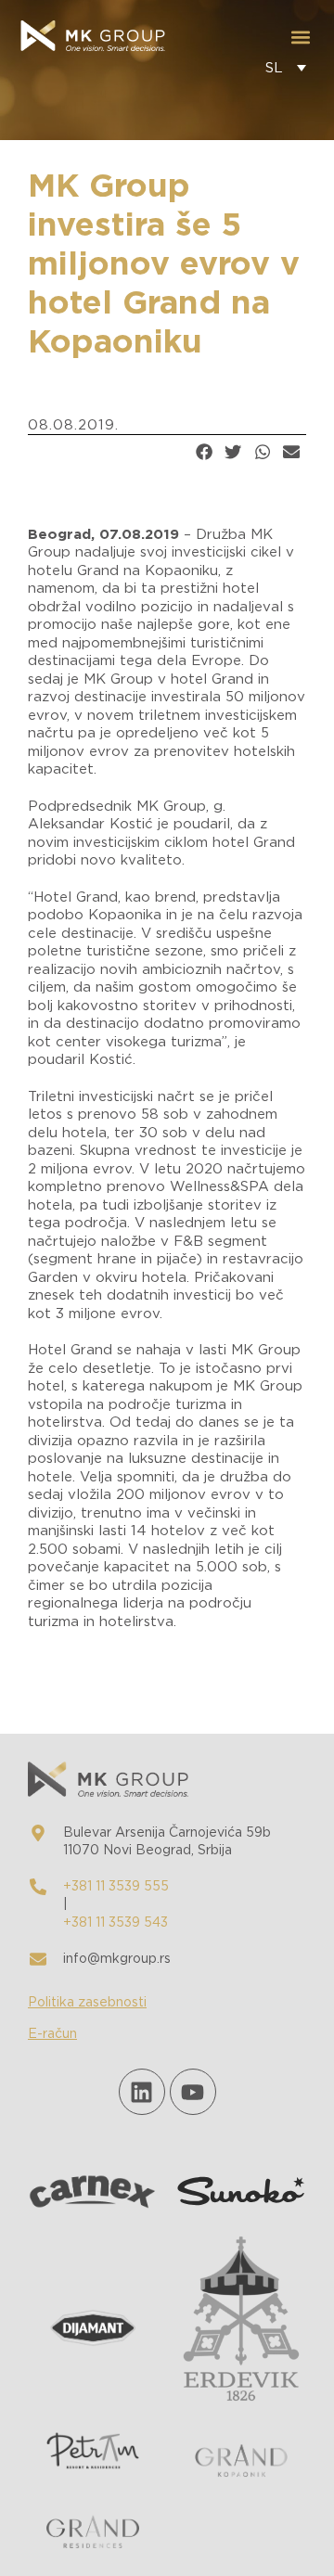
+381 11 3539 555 (116, 1887)
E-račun (52, 2034)
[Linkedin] (142, 2092)
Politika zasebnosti (87, 2003)
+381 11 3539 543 (116, 1923)
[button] (300, 38)
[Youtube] (193, 2092)
